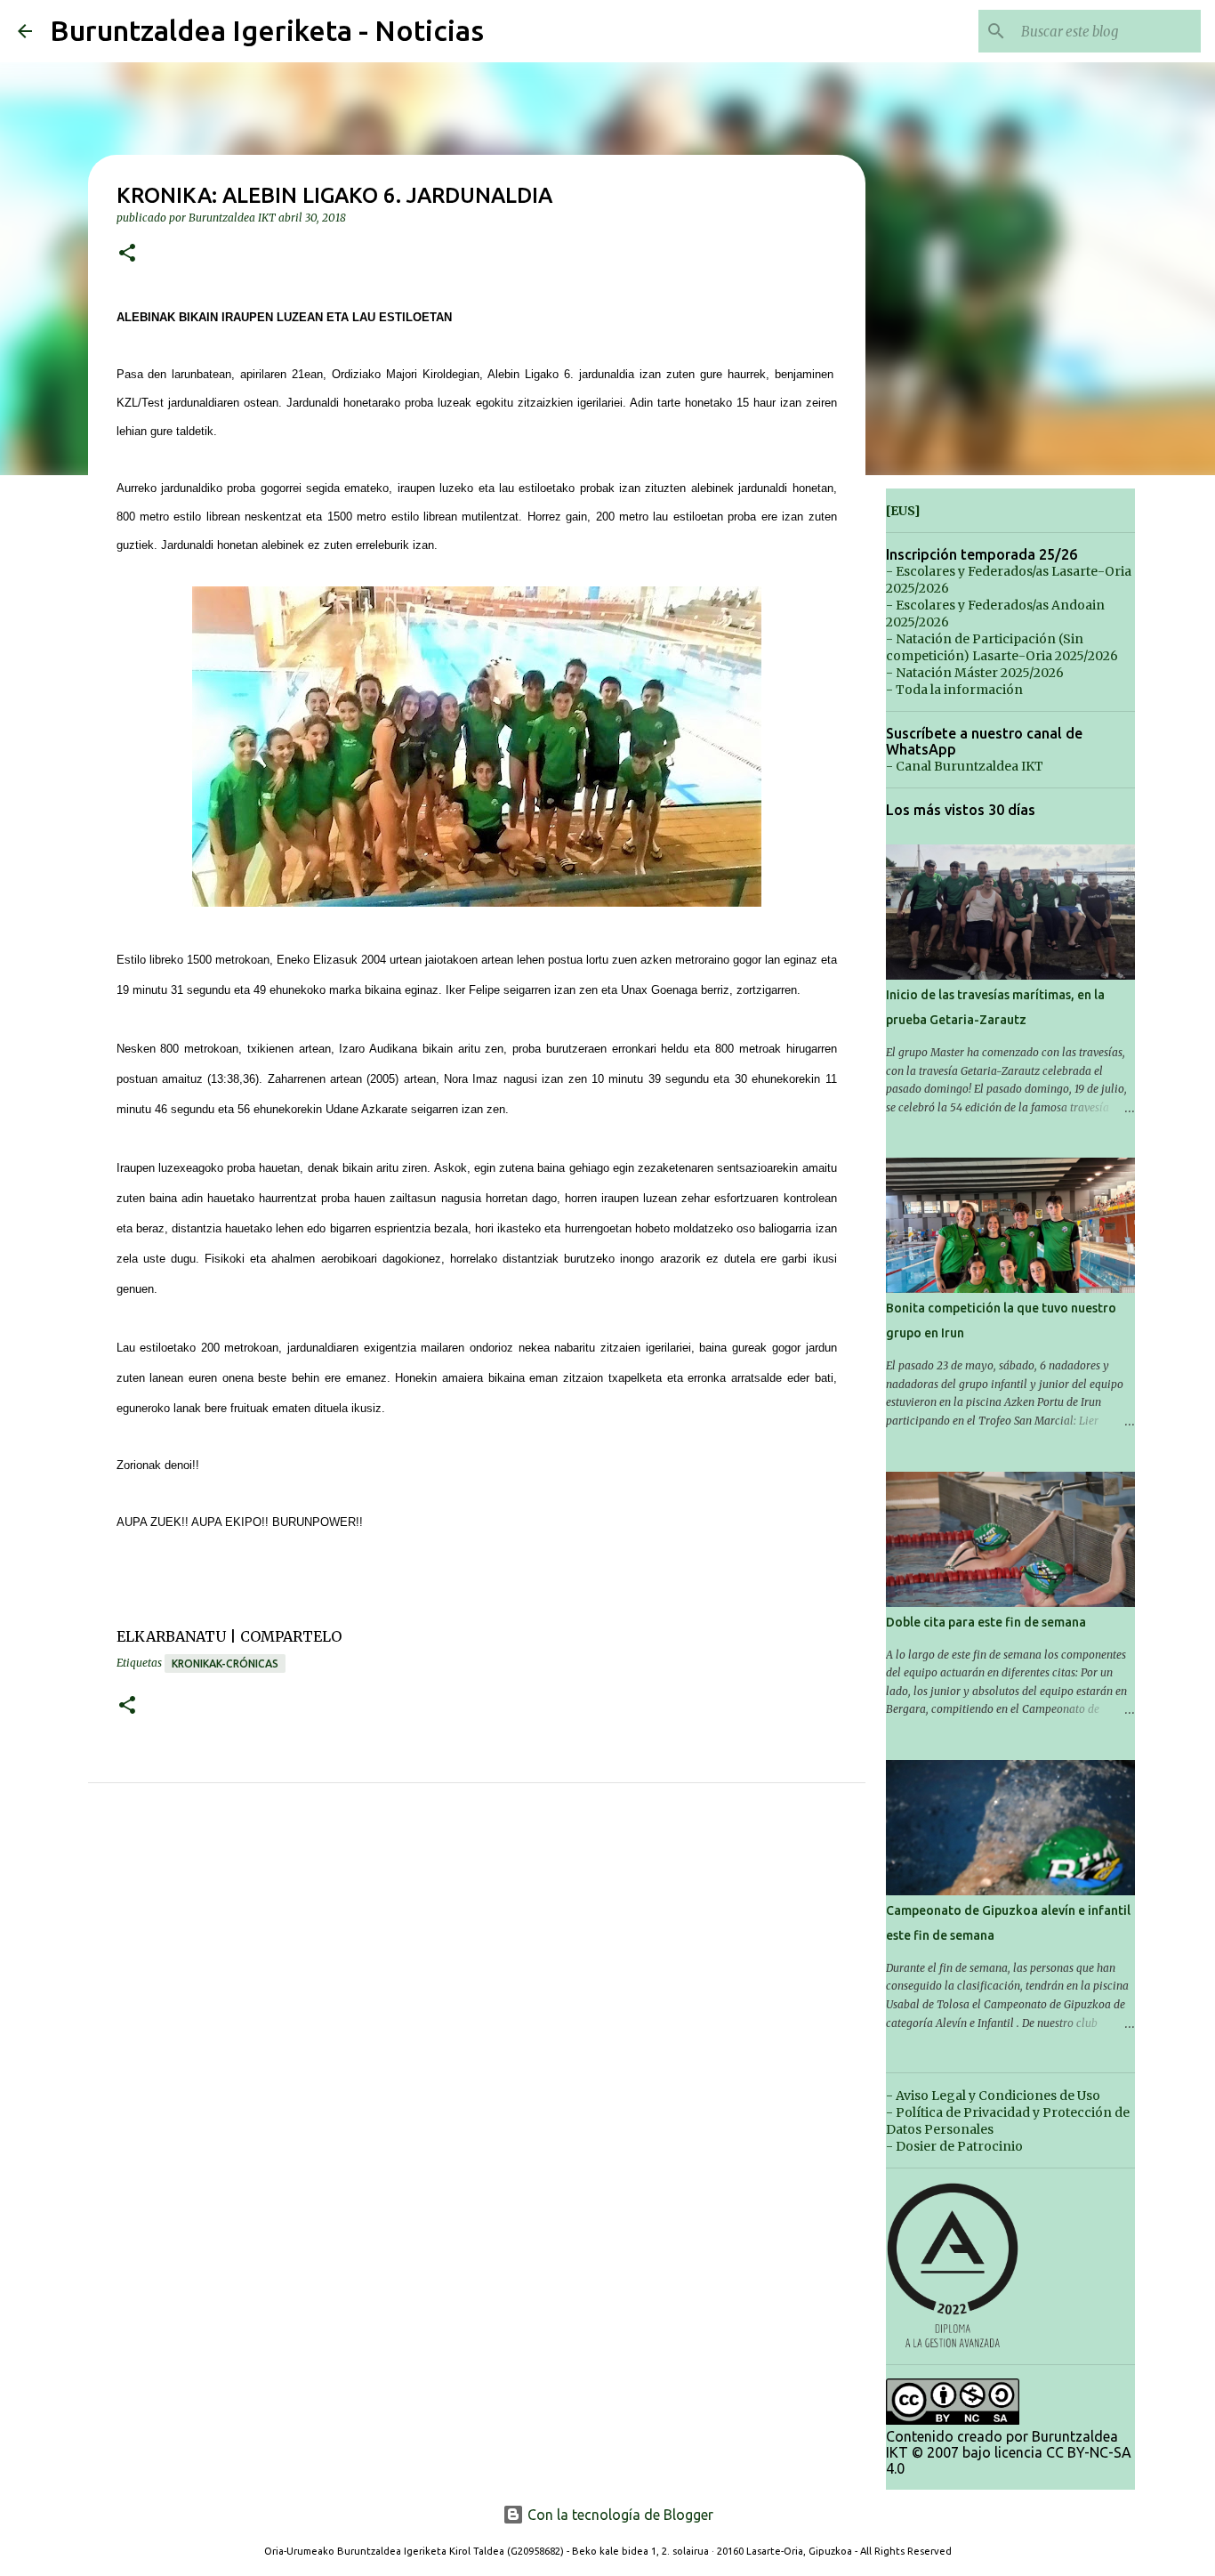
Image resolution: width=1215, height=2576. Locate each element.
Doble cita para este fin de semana (986, 1622)
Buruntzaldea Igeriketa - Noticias (267, 30)
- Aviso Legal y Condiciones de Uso (993, 2096)
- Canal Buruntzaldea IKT (965, 766)
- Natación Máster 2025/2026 (975, 673)
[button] (127, 254)
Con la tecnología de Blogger (619, 2515)
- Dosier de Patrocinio (954, 2146)
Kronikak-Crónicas (225, 1663)
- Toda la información (954, 690)
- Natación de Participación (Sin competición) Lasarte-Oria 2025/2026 (1002, 647)
